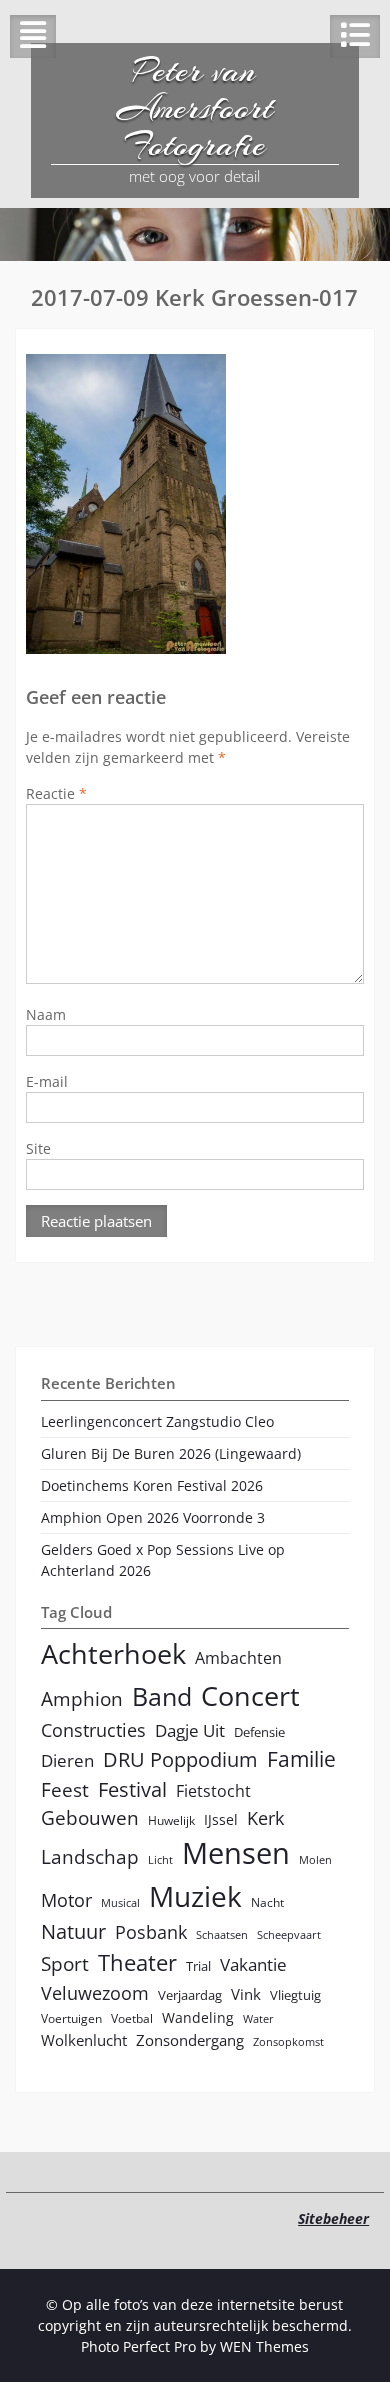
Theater (137, 1962)
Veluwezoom (95, 1993)
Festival (132, 1789)
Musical (120, 1903)
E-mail (47, 1081)
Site (38, 1148)
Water (258, 2019)
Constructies (93, 1729)
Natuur (73, 1931)
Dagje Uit (190, 1730)
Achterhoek (113, 1653)
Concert (250, 1695)
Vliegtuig (295, 1995)
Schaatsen (222, 1935)
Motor (66, 1900)
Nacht (267, 1902)
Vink (246, 1994)
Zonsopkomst (288, 2042)
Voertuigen (71, 2018)
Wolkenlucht (84, 2040)
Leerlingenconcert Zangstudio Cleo (157, 1421)
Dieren (67, 1760)
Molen (315, 1860)
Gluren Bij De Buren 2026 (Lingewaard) (171, 1453)
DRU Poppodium (180, 1759)
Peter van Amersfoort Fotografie (195, 108)
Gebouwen (90, 1817)
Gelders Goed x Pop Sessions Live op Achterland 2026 (163, 1560)
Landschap (90, 1856)
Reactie (56, 793)
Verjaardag (190, 1995)
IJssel (221, 1819)
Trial (198, 1966)
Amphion (82, 1698)
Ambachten (238, 1658)
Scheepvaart (289, 1935)
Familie (301, 1759)
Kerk (265, 1818)
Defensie (259, 1732)
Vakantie (253, 1964)
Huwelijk (171, 1820)
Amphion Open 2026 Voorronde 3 (153, 1517)
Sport (65, 1964)
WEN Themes (264, 2346)
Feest (65, 1789)
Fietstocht (213, 1791)
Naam (46, 1014)
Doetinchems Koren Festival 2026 (152, 1485)
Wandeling (198, 2017)
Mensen (236, 1853)
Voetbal (132, 2018)
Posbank (151, 1931)
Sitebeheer (333, 2218)
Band (162, 1696)
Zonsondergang (190, 2040)
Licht (160, 1860)
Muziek (195, 1896)
